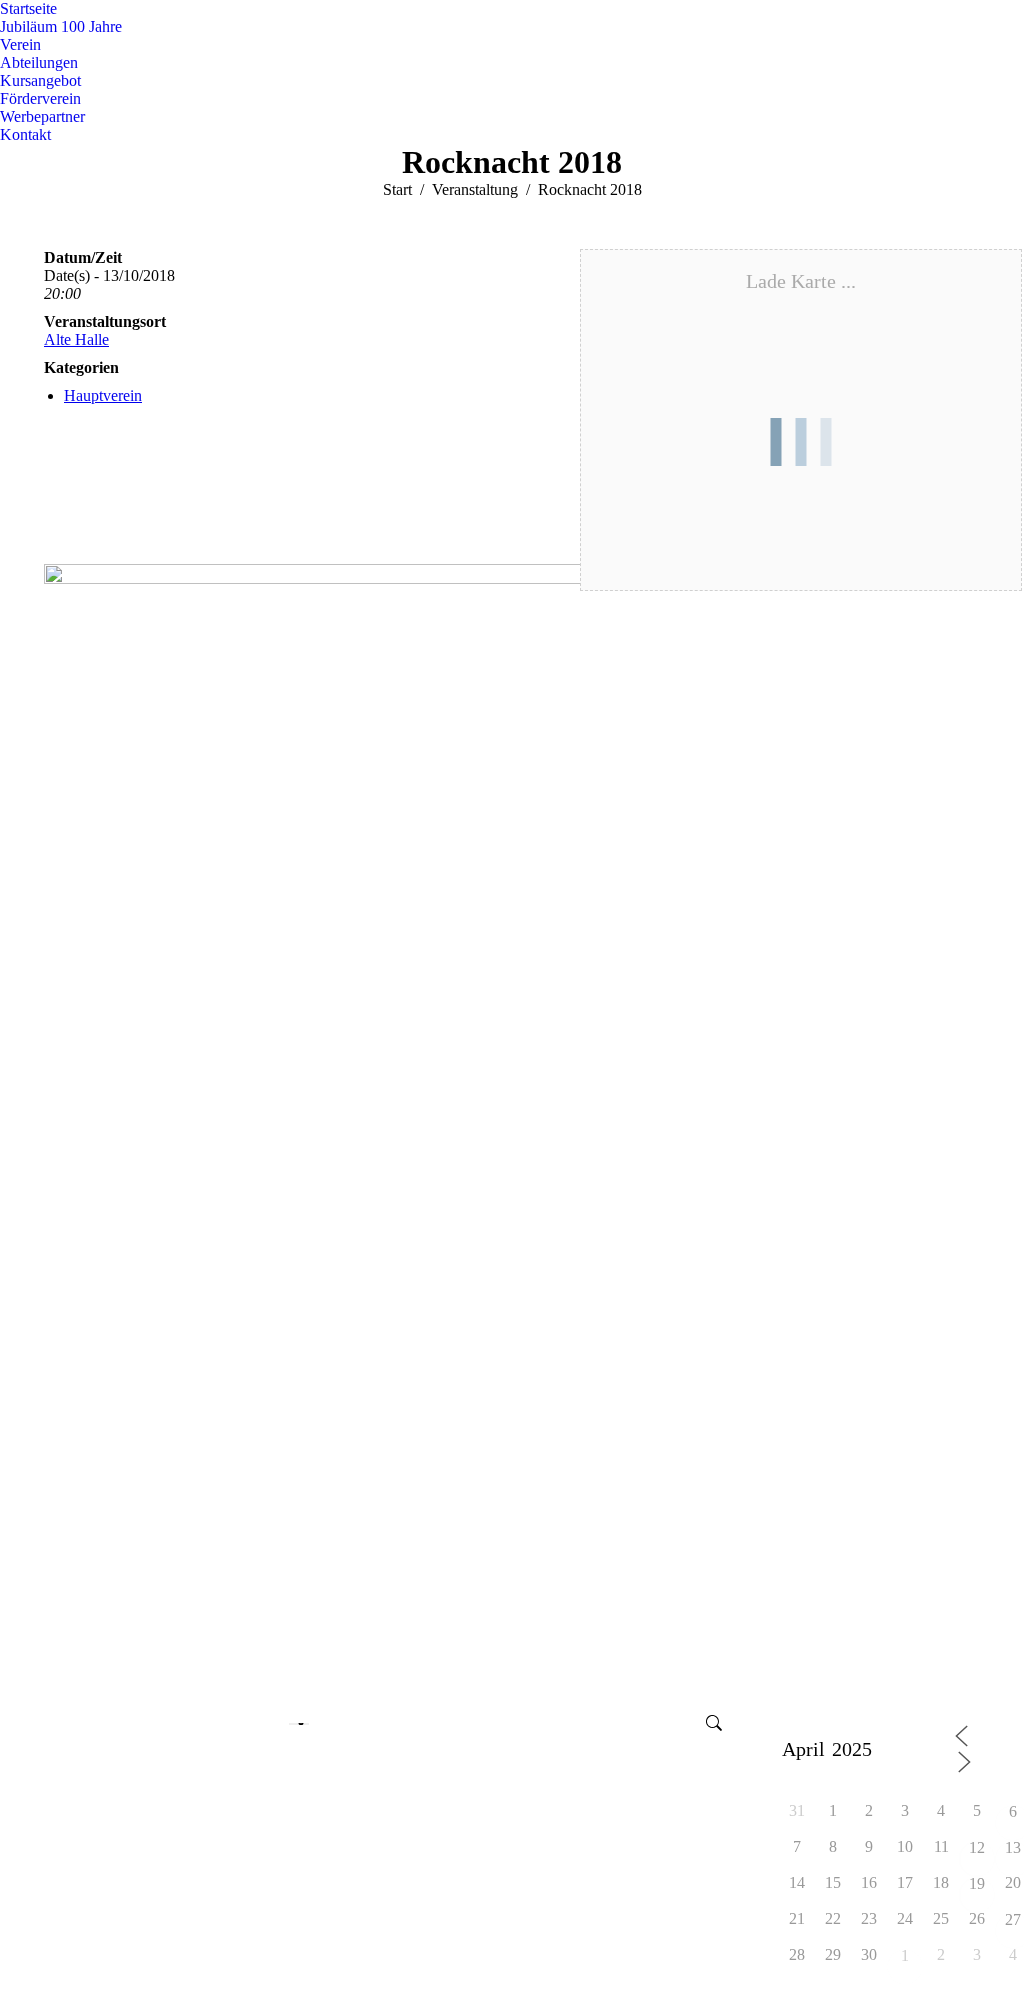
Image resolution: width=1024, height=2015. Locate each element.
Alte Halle (76, 339)
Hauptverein (103, 395)
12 (977, 1848)
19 (977, 1884)
